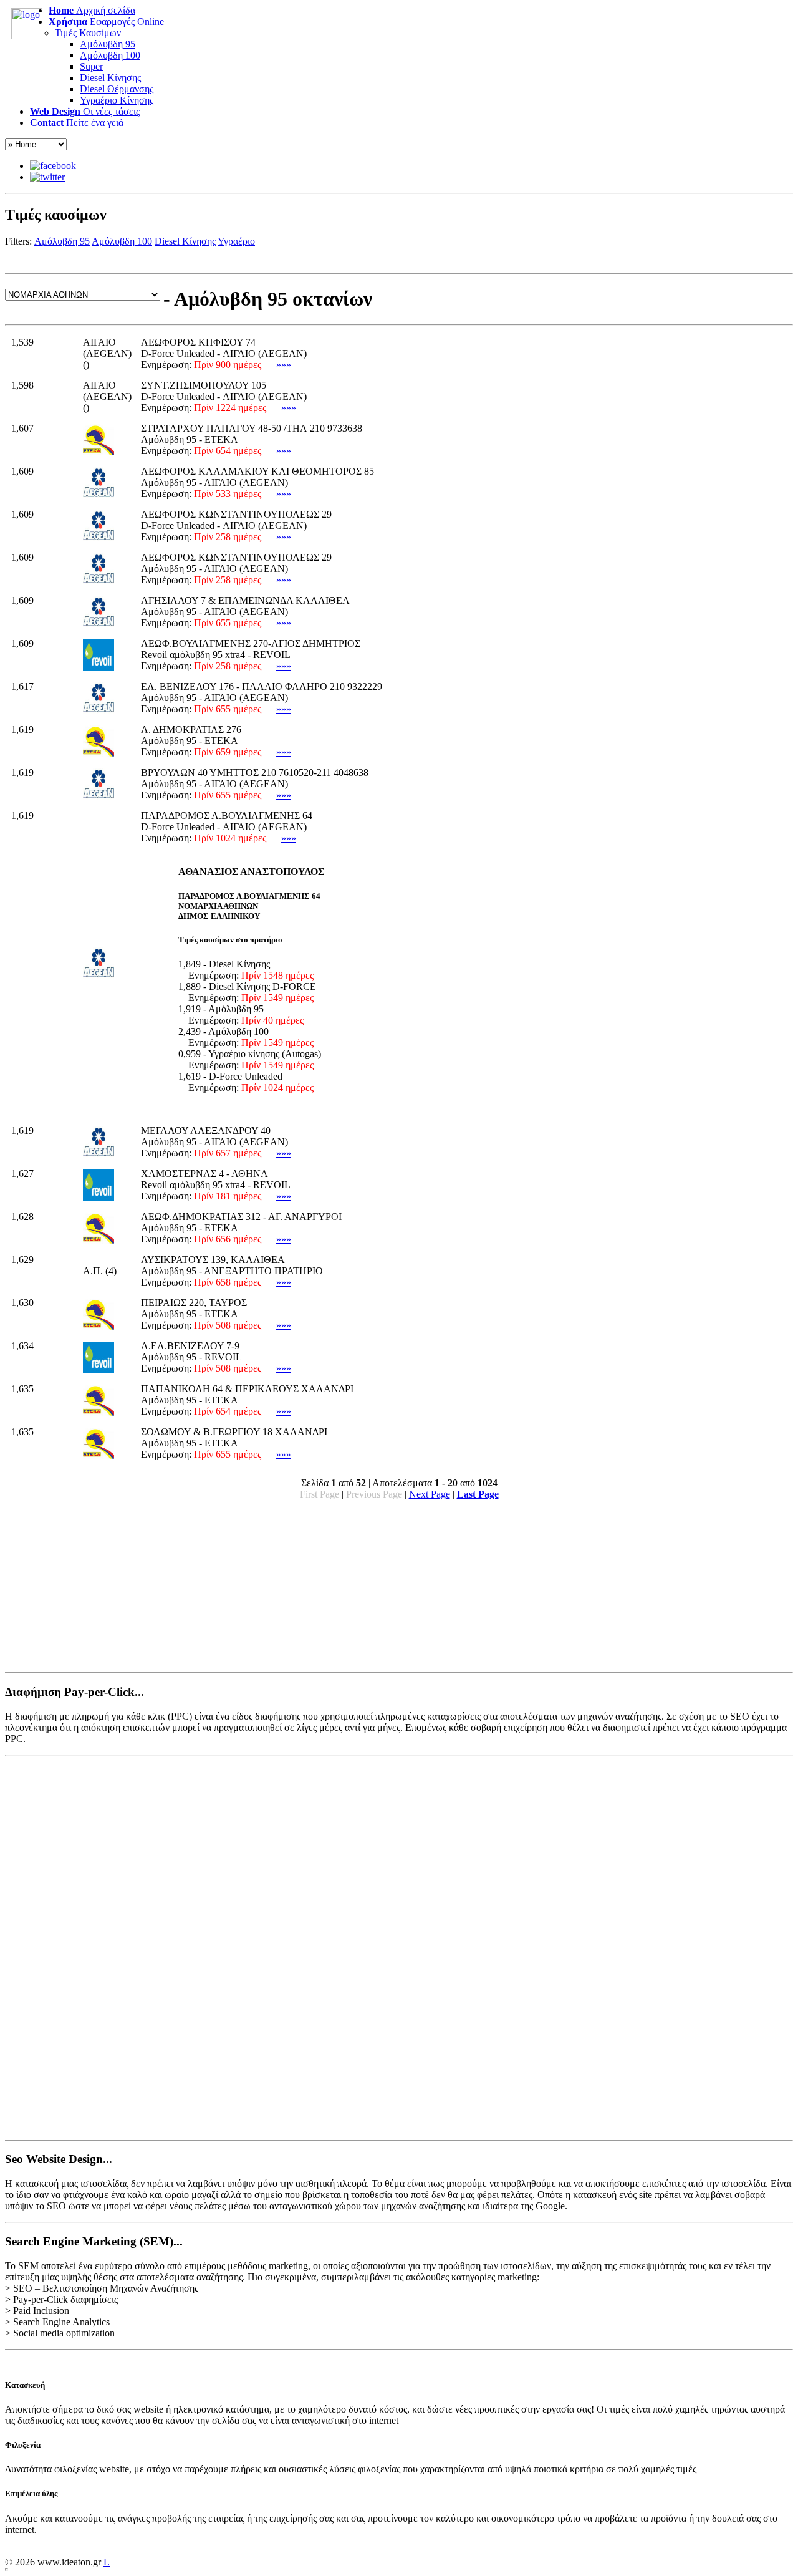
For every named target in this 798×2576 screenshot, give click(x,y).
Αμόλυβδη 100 (110, 55)
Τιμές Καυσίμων (88, 33)
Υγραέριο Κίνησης (117, 100)
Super (91, 66)
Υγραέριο (236, 241)
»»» (284, 365)
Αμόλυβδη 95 (108, 44)
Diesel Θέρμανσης (117, 89)
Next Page (430, 1494)
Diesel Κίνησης (110, 78)
